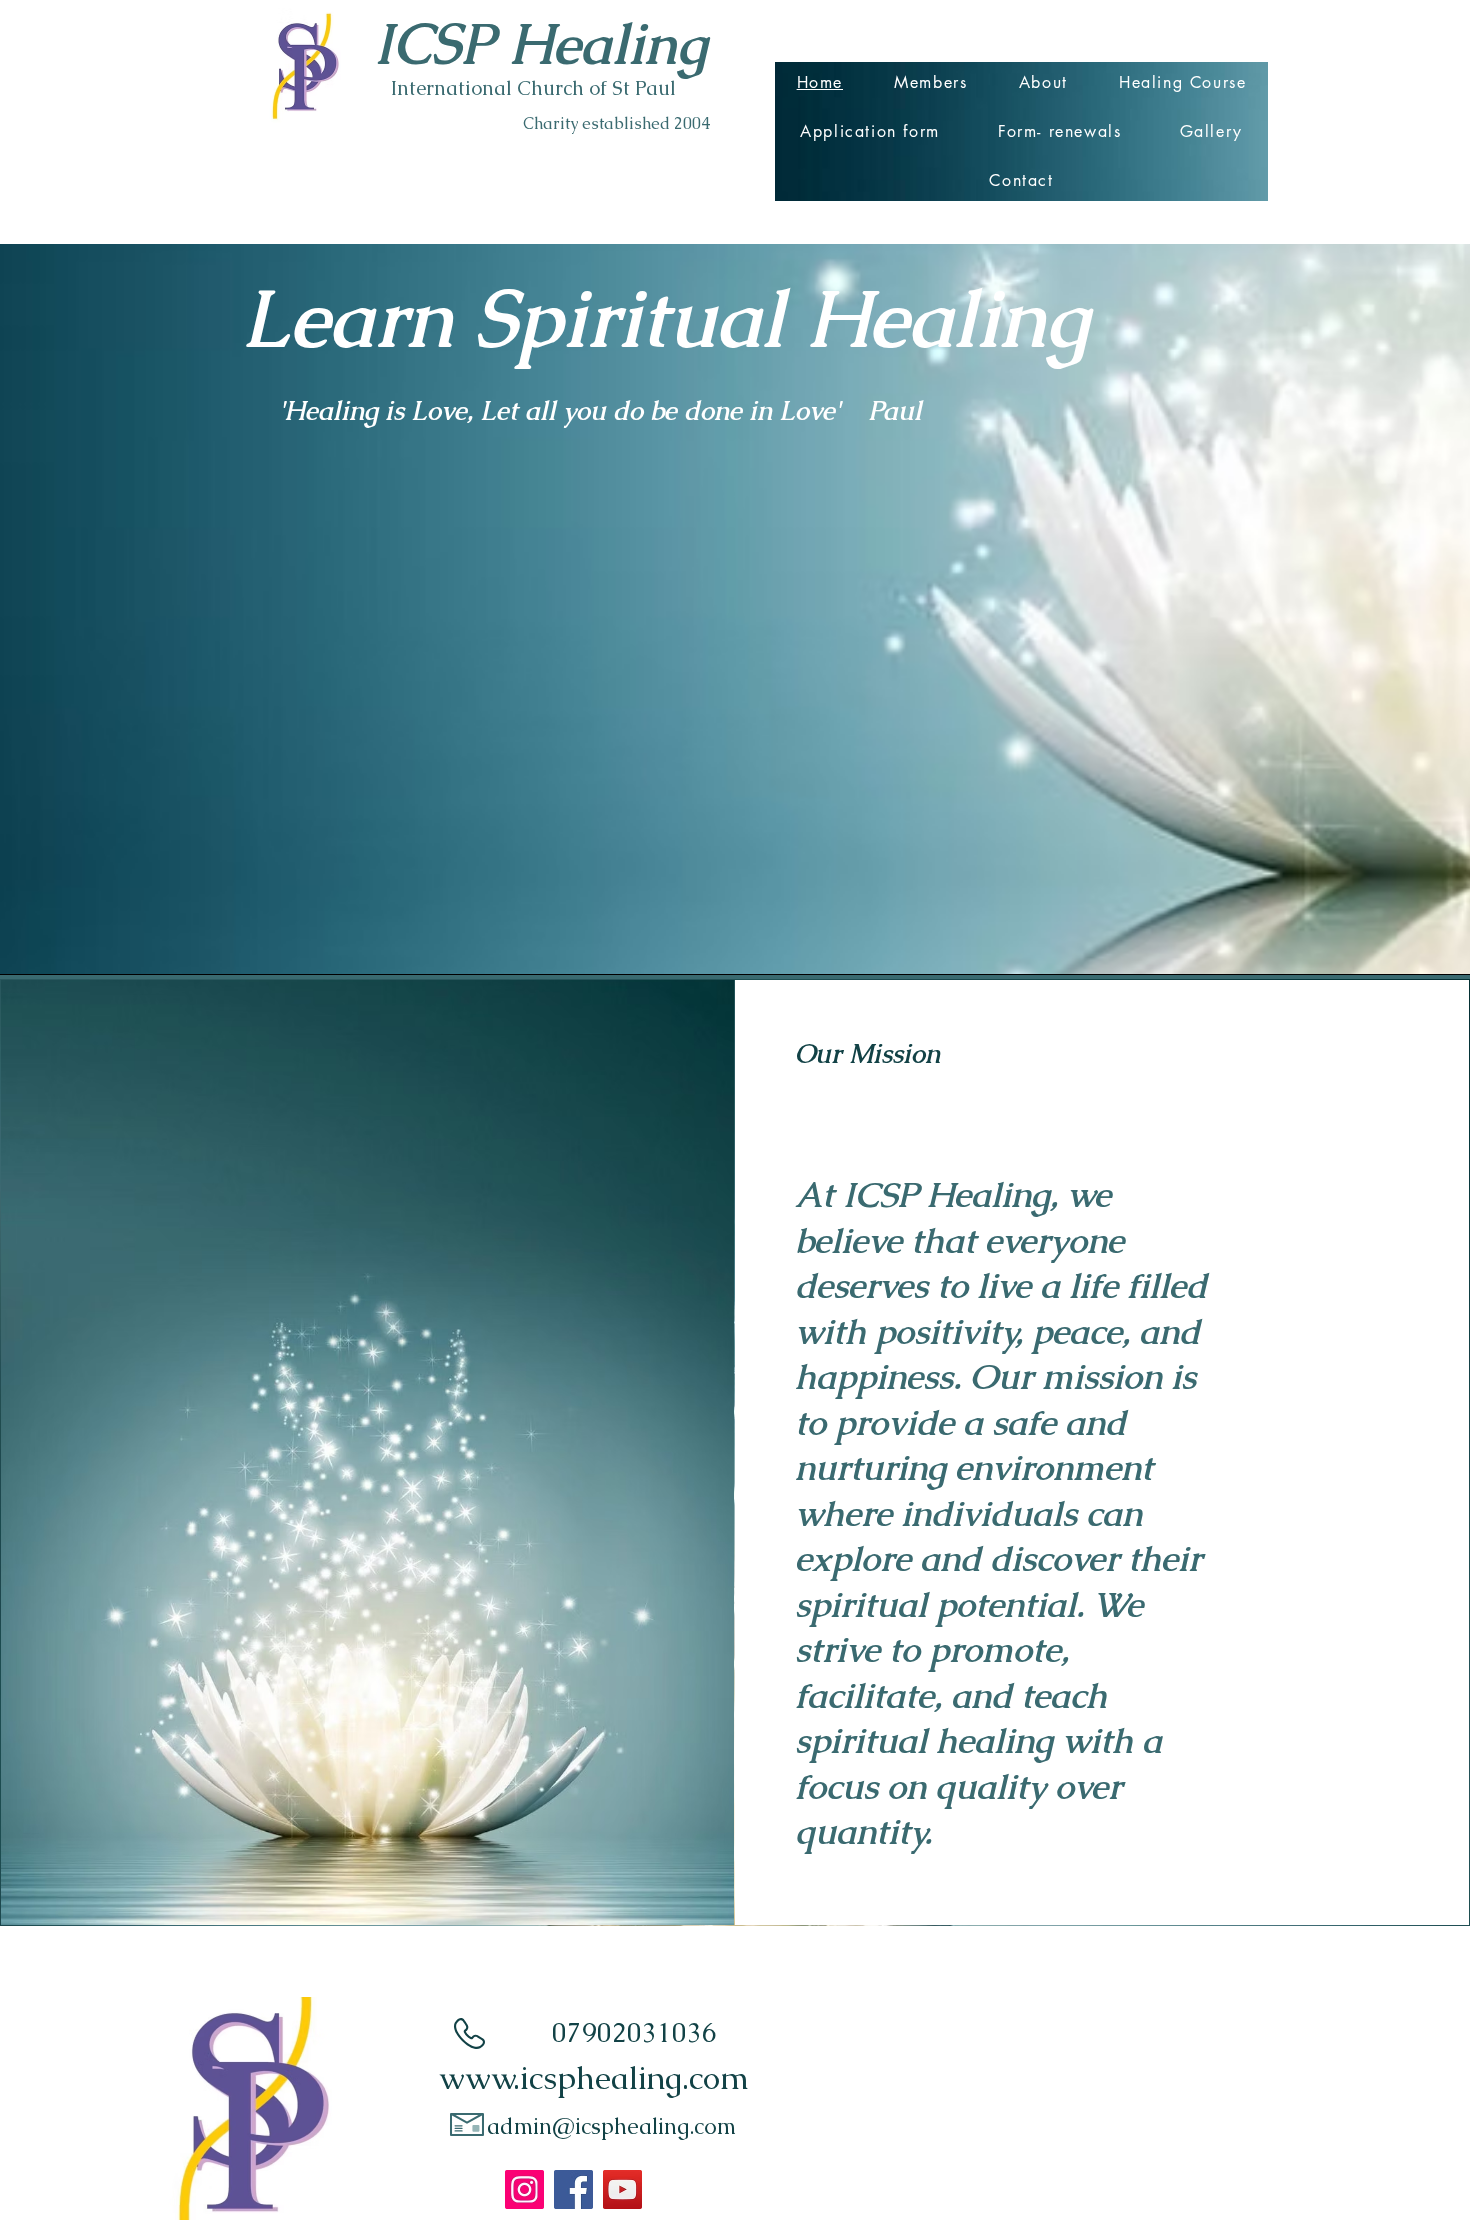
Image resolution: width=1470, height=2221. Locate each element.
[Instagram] (524, 2189)
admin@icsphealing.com (611, 2126)
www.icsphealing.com (594, 2077)
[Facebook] (573, 2189)
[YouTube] (622, 2189)
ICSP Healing (540, 43)
